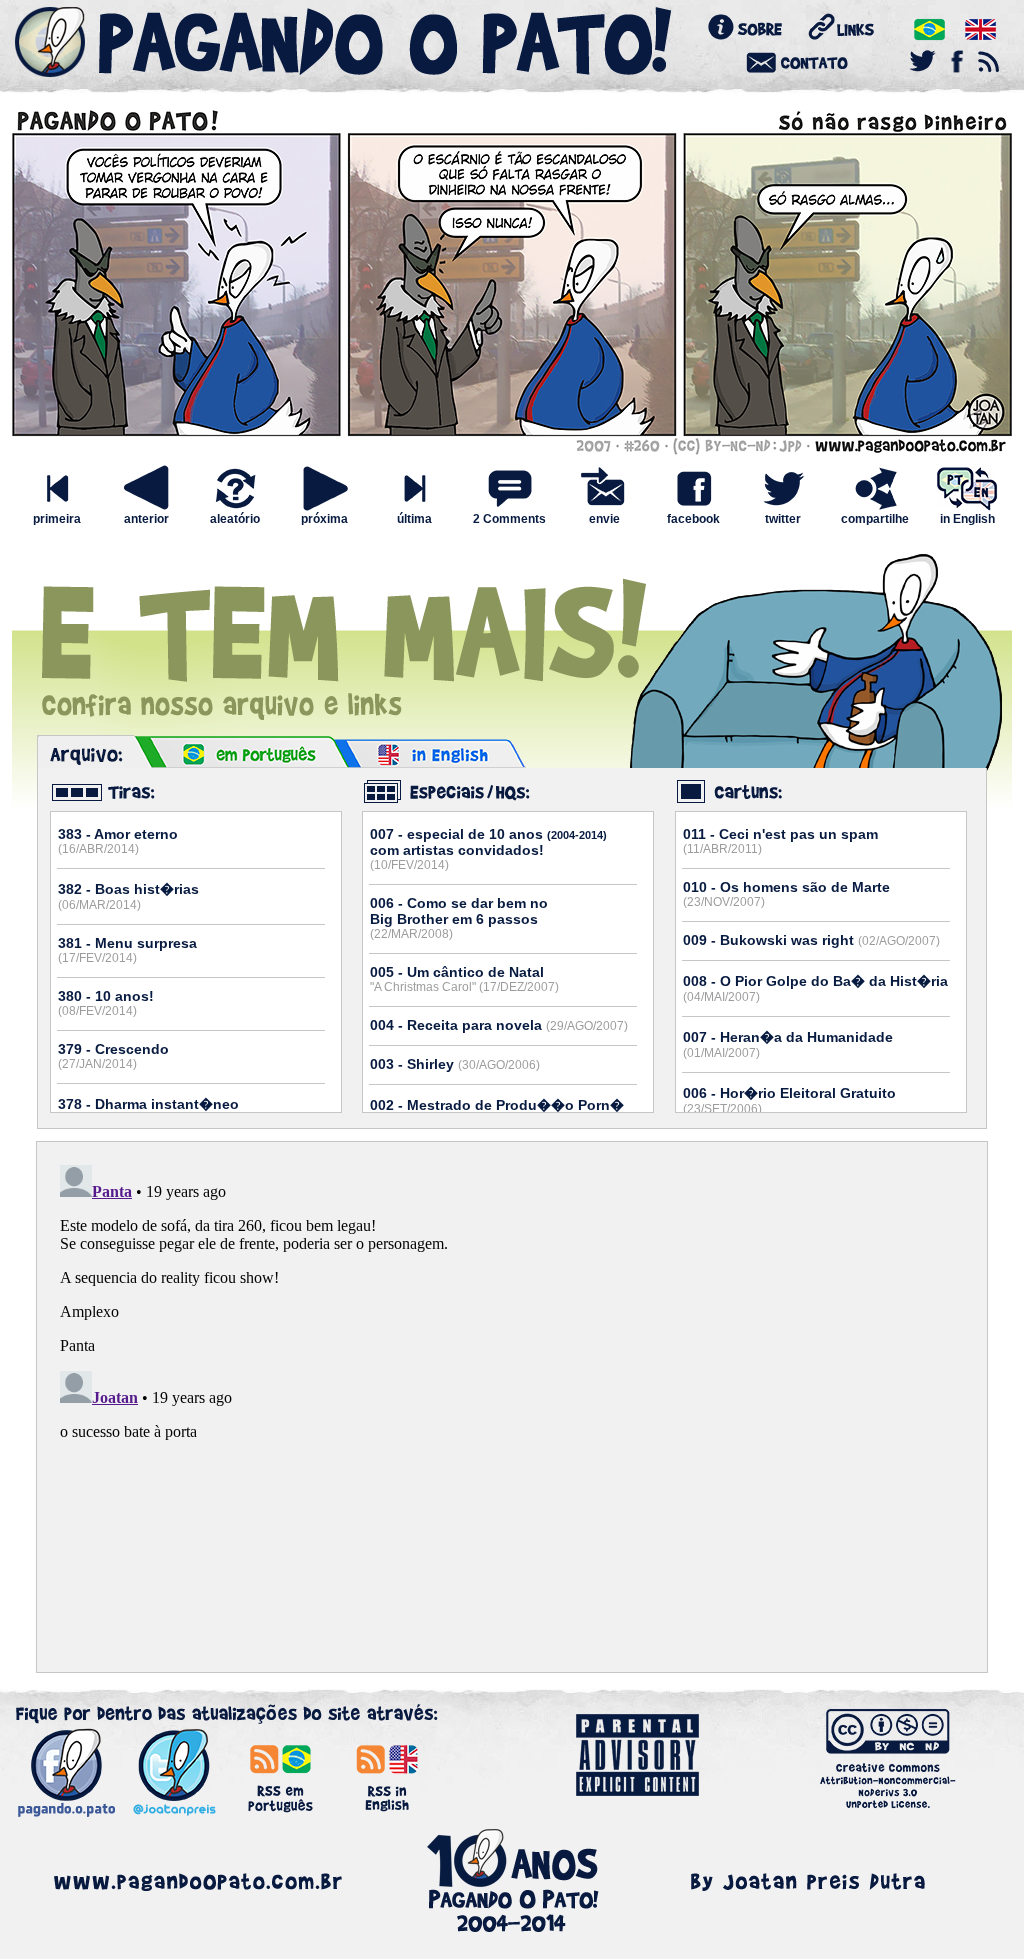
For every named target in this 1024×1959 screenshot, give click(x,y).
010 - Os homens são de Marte (786, 894)
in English (967, 519)
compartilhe (875, 519)
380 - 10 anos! (106, 1003)
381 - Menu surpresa (127, 950)
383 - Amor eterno (118, 841)
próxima (324, 519)
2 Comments (509, 519)
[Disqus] (512, 1407)
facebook (693, 519)
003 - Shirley (455, 1064)
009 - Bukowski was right (811, 940)
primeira (57, 519)
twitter (783, 519)
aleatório (235, 519)
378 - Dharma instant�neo (148, 1111)
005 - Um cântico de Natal (464, 979)
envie (604, 519)
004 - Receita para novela (499, 1025)
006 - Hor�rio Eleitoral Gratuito (789, 1100)
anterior (146, 519)
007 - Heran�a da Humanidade (788, 1044)
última (414, 519)
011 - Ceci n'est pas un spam (780, 841)
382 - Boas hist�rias (128, 896)
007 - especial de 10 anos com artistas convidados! (488, 849)
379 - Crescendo (113, 1056)
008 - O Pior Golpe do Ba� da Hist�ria (815, 988)
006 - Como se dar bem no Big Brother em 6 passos (459, 918)
